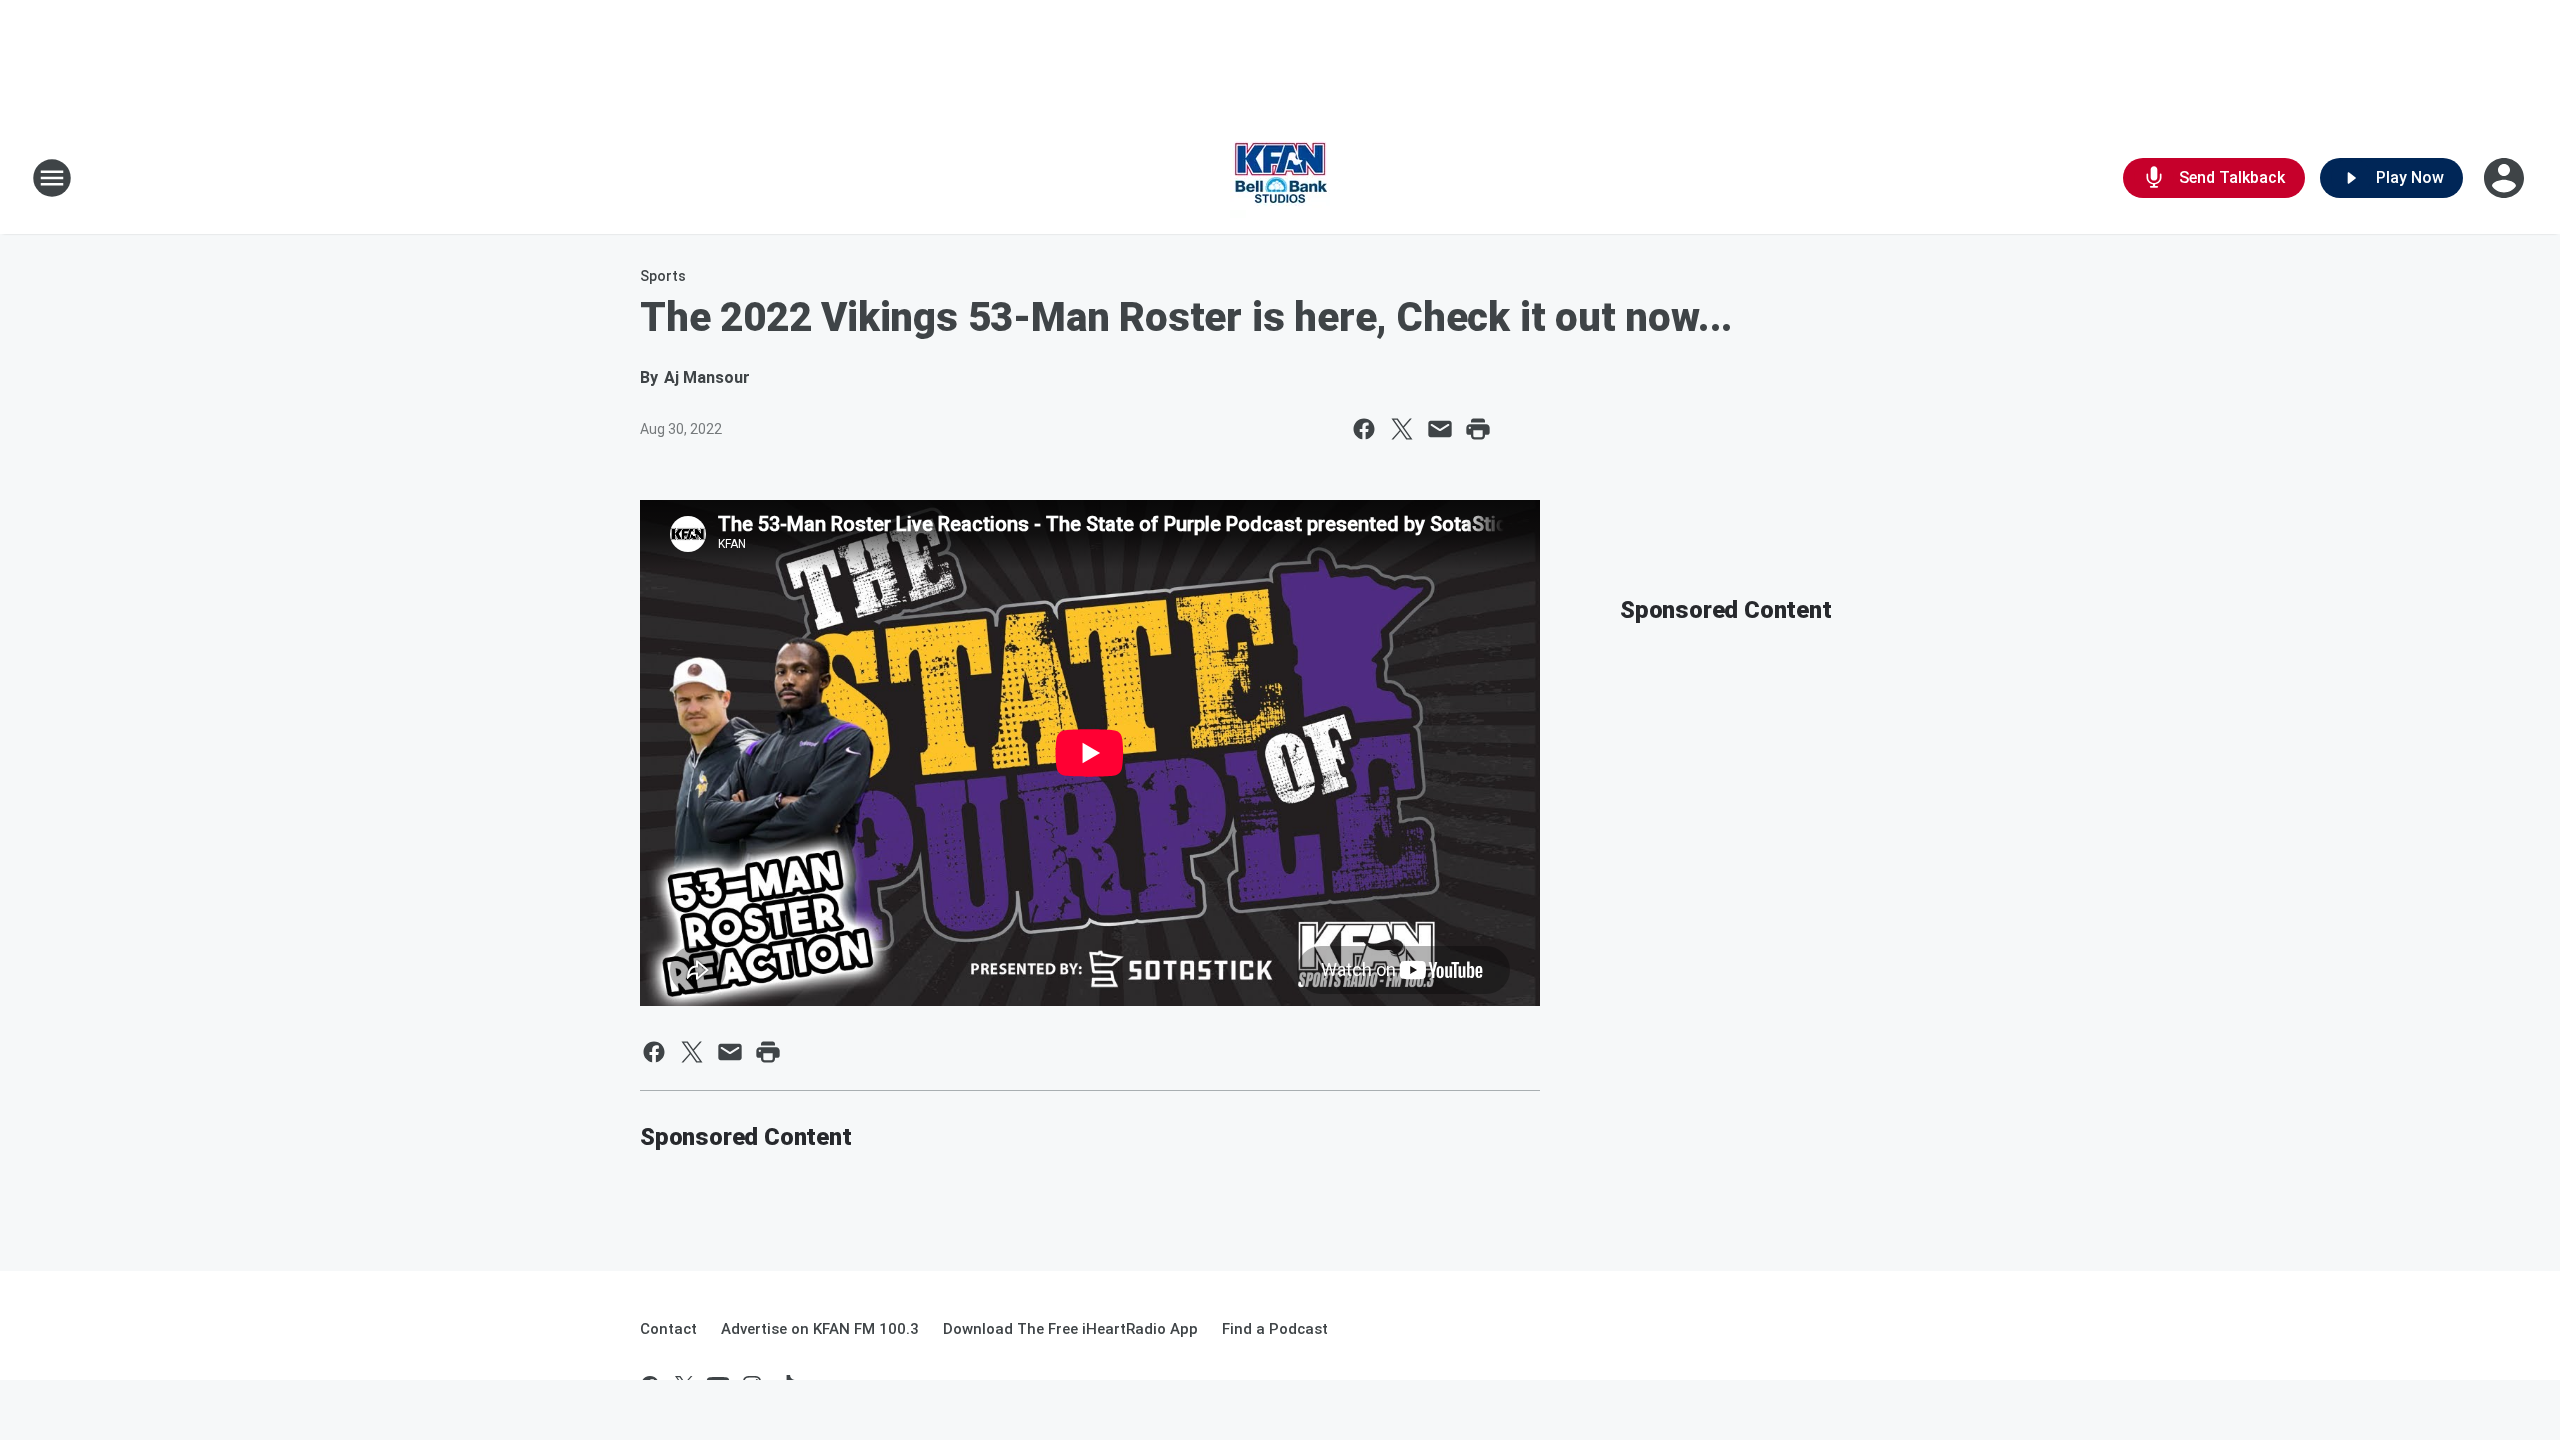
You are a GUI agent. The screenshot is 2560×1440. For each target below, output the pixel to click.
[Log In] (2506, 178)
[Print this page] (1478, 429)
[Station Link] (1280, 178)
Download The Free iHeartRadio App (1070, 1329)
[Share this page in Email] (1440, 429)
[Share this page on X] (1402, 429)
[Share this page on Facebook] (1364, 429)
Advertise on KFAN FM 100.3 (820, 1329)
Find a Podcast (1275, 1329)
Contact (668, 1329)
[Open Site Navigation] (52, 178)
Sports (663, 276)
